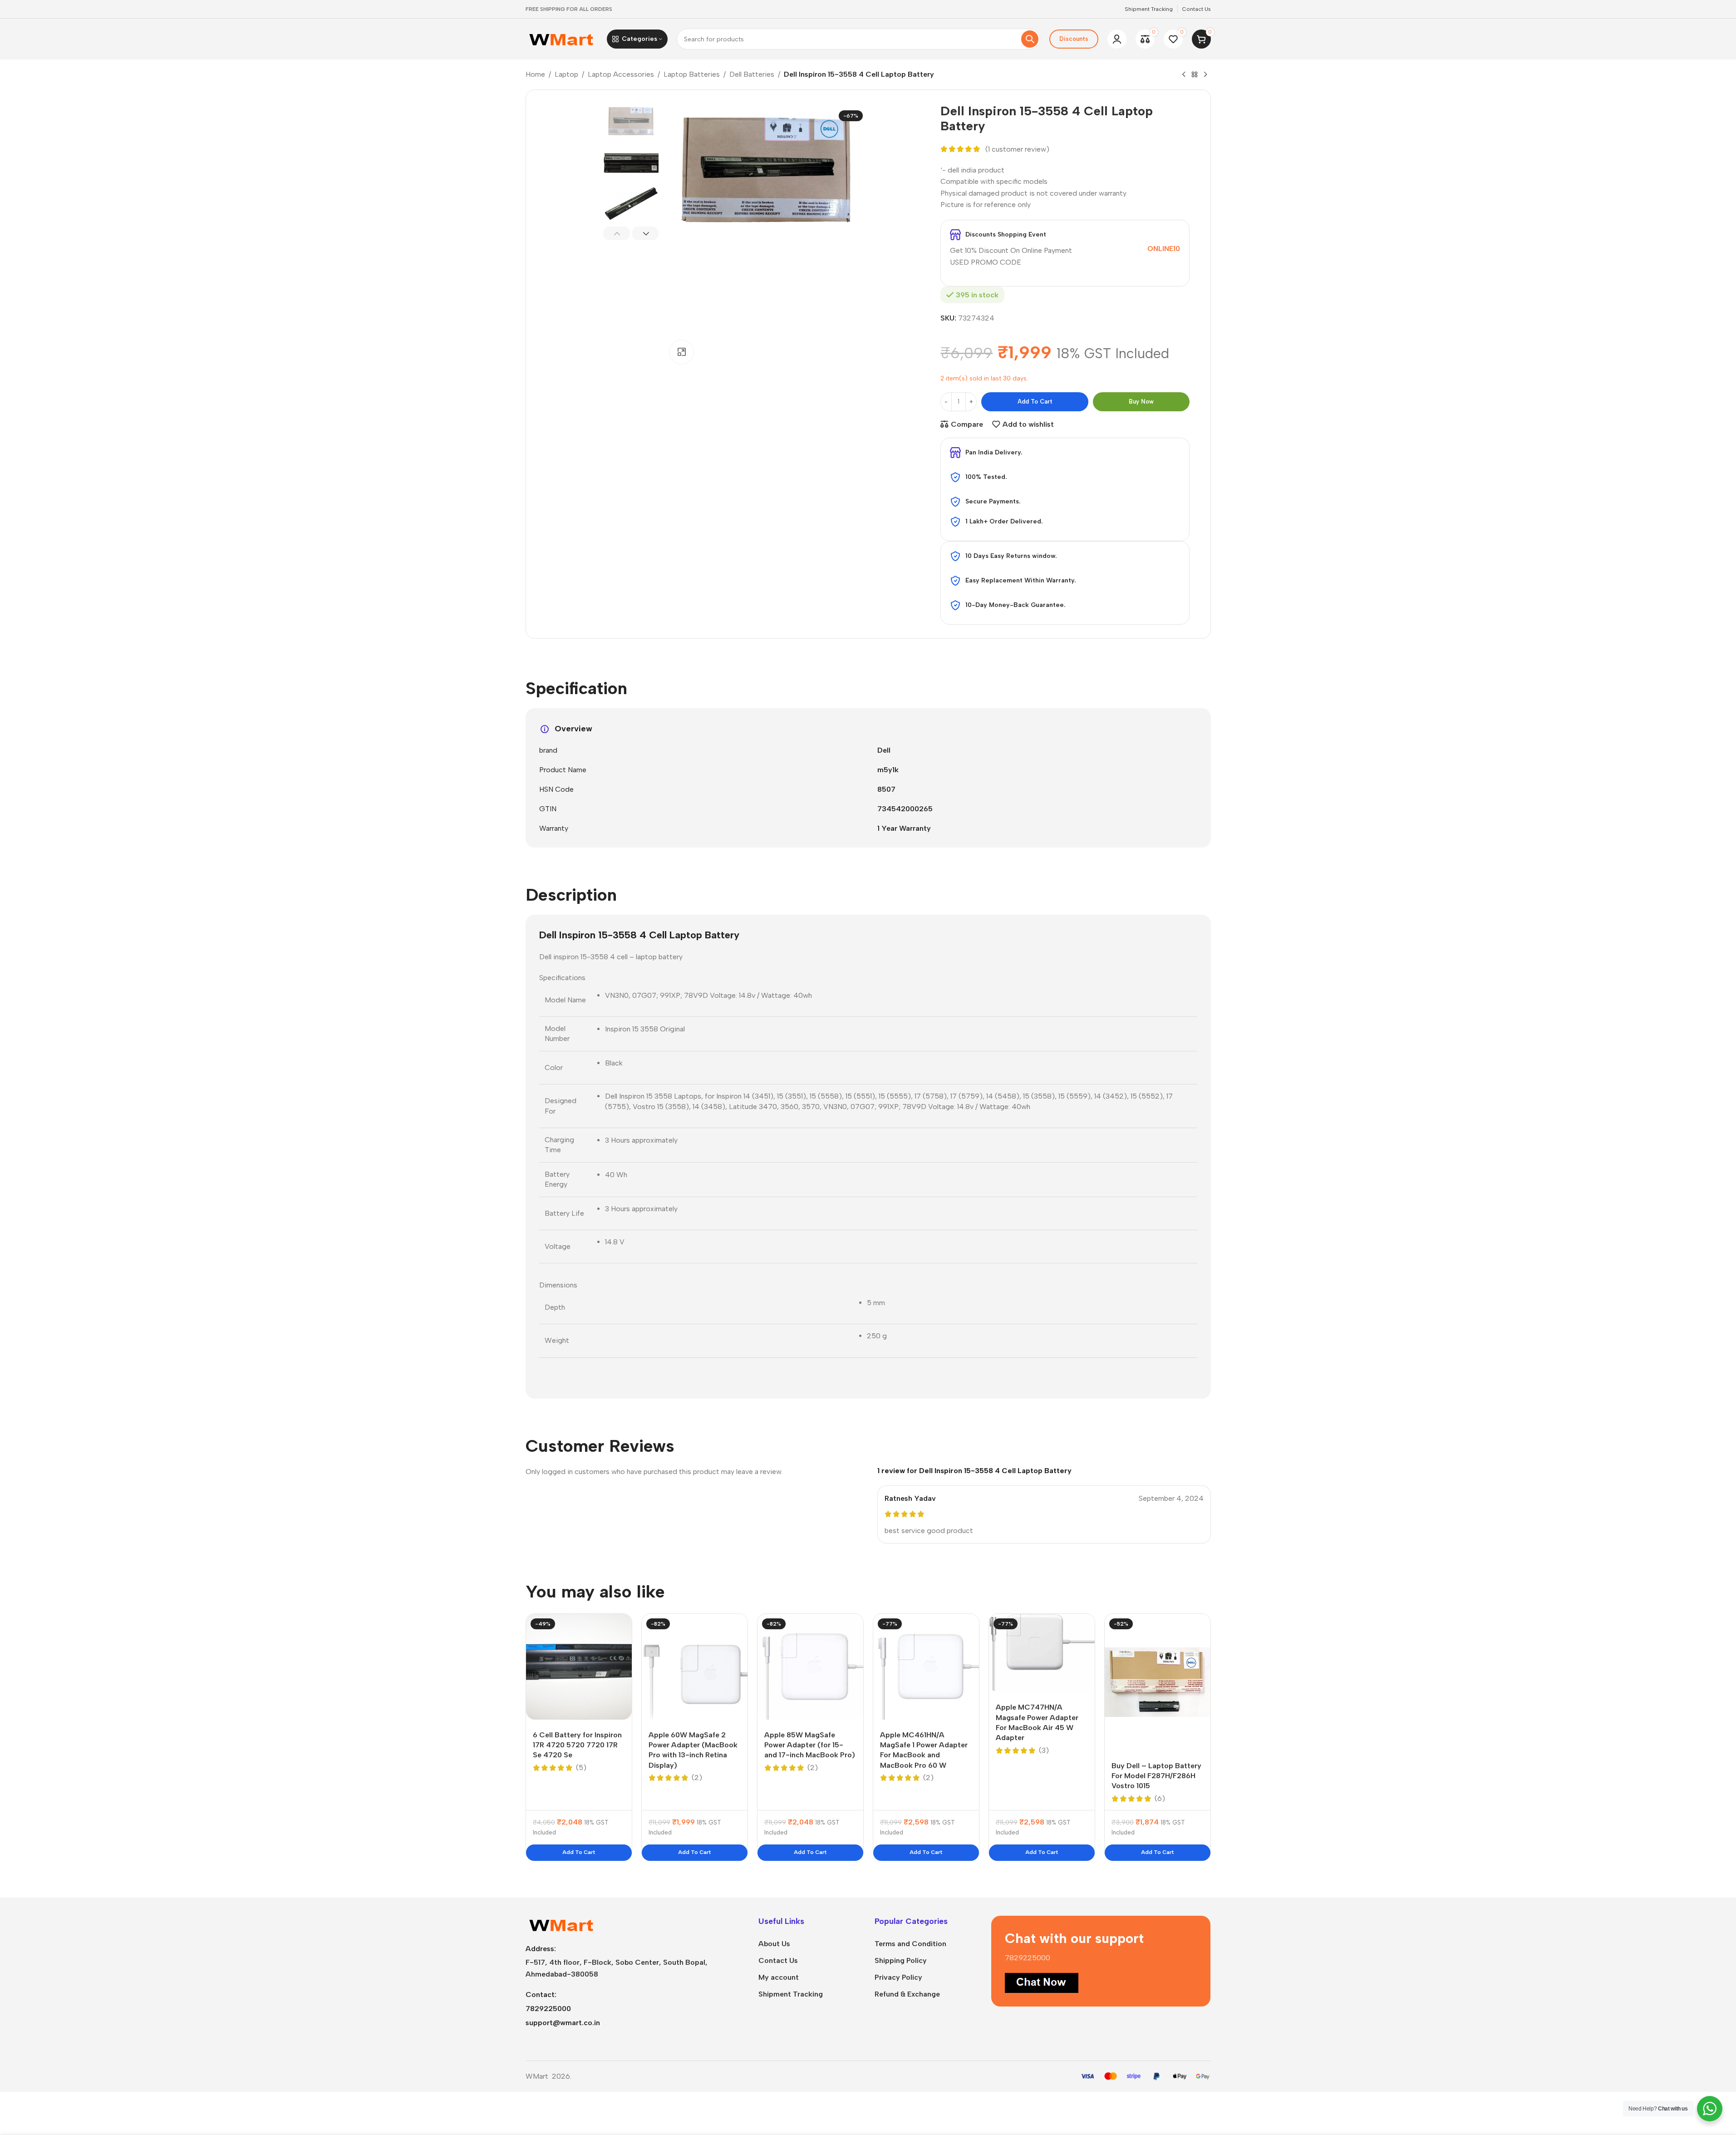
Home (535, 74)
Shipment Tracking (791, 1994)
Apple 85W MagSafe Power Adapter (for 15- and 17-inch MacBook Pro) (810, 1745)
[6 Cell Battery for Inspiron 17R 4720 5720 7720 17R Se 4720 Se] (579, 1667)
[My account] (1117, 39)
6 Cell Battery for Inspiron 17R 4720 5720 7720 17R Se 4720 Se (577, 1745)
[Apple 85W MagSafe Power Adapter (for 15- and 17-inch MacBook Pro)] (810, 1667)
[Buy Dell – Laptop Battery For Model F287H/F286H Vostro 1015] (1158, 1682)
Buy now (1141, 402)
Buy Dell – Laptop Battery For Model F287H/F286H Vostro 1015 (1156, 1776)
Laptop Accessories (621, 74)
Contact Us (778, 1960)
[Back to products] (1195, 75)
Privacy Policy (898, 1977)
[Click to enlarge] (681, 352)
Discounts (1074, 39)
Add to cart (1035, 402)
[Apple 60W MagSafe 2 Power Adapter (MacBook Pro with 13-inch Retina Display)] (695, 1667)
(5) (581, 1768)
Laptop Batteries (692, 74)
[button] (617, 233)
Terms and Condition (910, 1944)
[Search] (1030, 39)
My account (779, 1977)
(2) (697, 1778)
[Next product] (1205, 75)
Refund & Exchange (907, 1994)
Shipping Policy (901, 1960)
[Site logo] (562, 38)
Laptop (566, 74)
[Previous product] (1184, 75)
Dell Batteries (752, 74)
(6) (1160, 1799)
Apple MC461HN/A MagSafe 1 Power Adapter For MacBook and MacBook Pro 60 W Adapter (924, 1755)
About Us (774, 1944)
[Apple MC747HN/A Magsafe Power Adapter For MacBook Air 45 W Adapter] (1042, 1653)
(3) (1044, 1750)
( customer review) (1017, 149)
